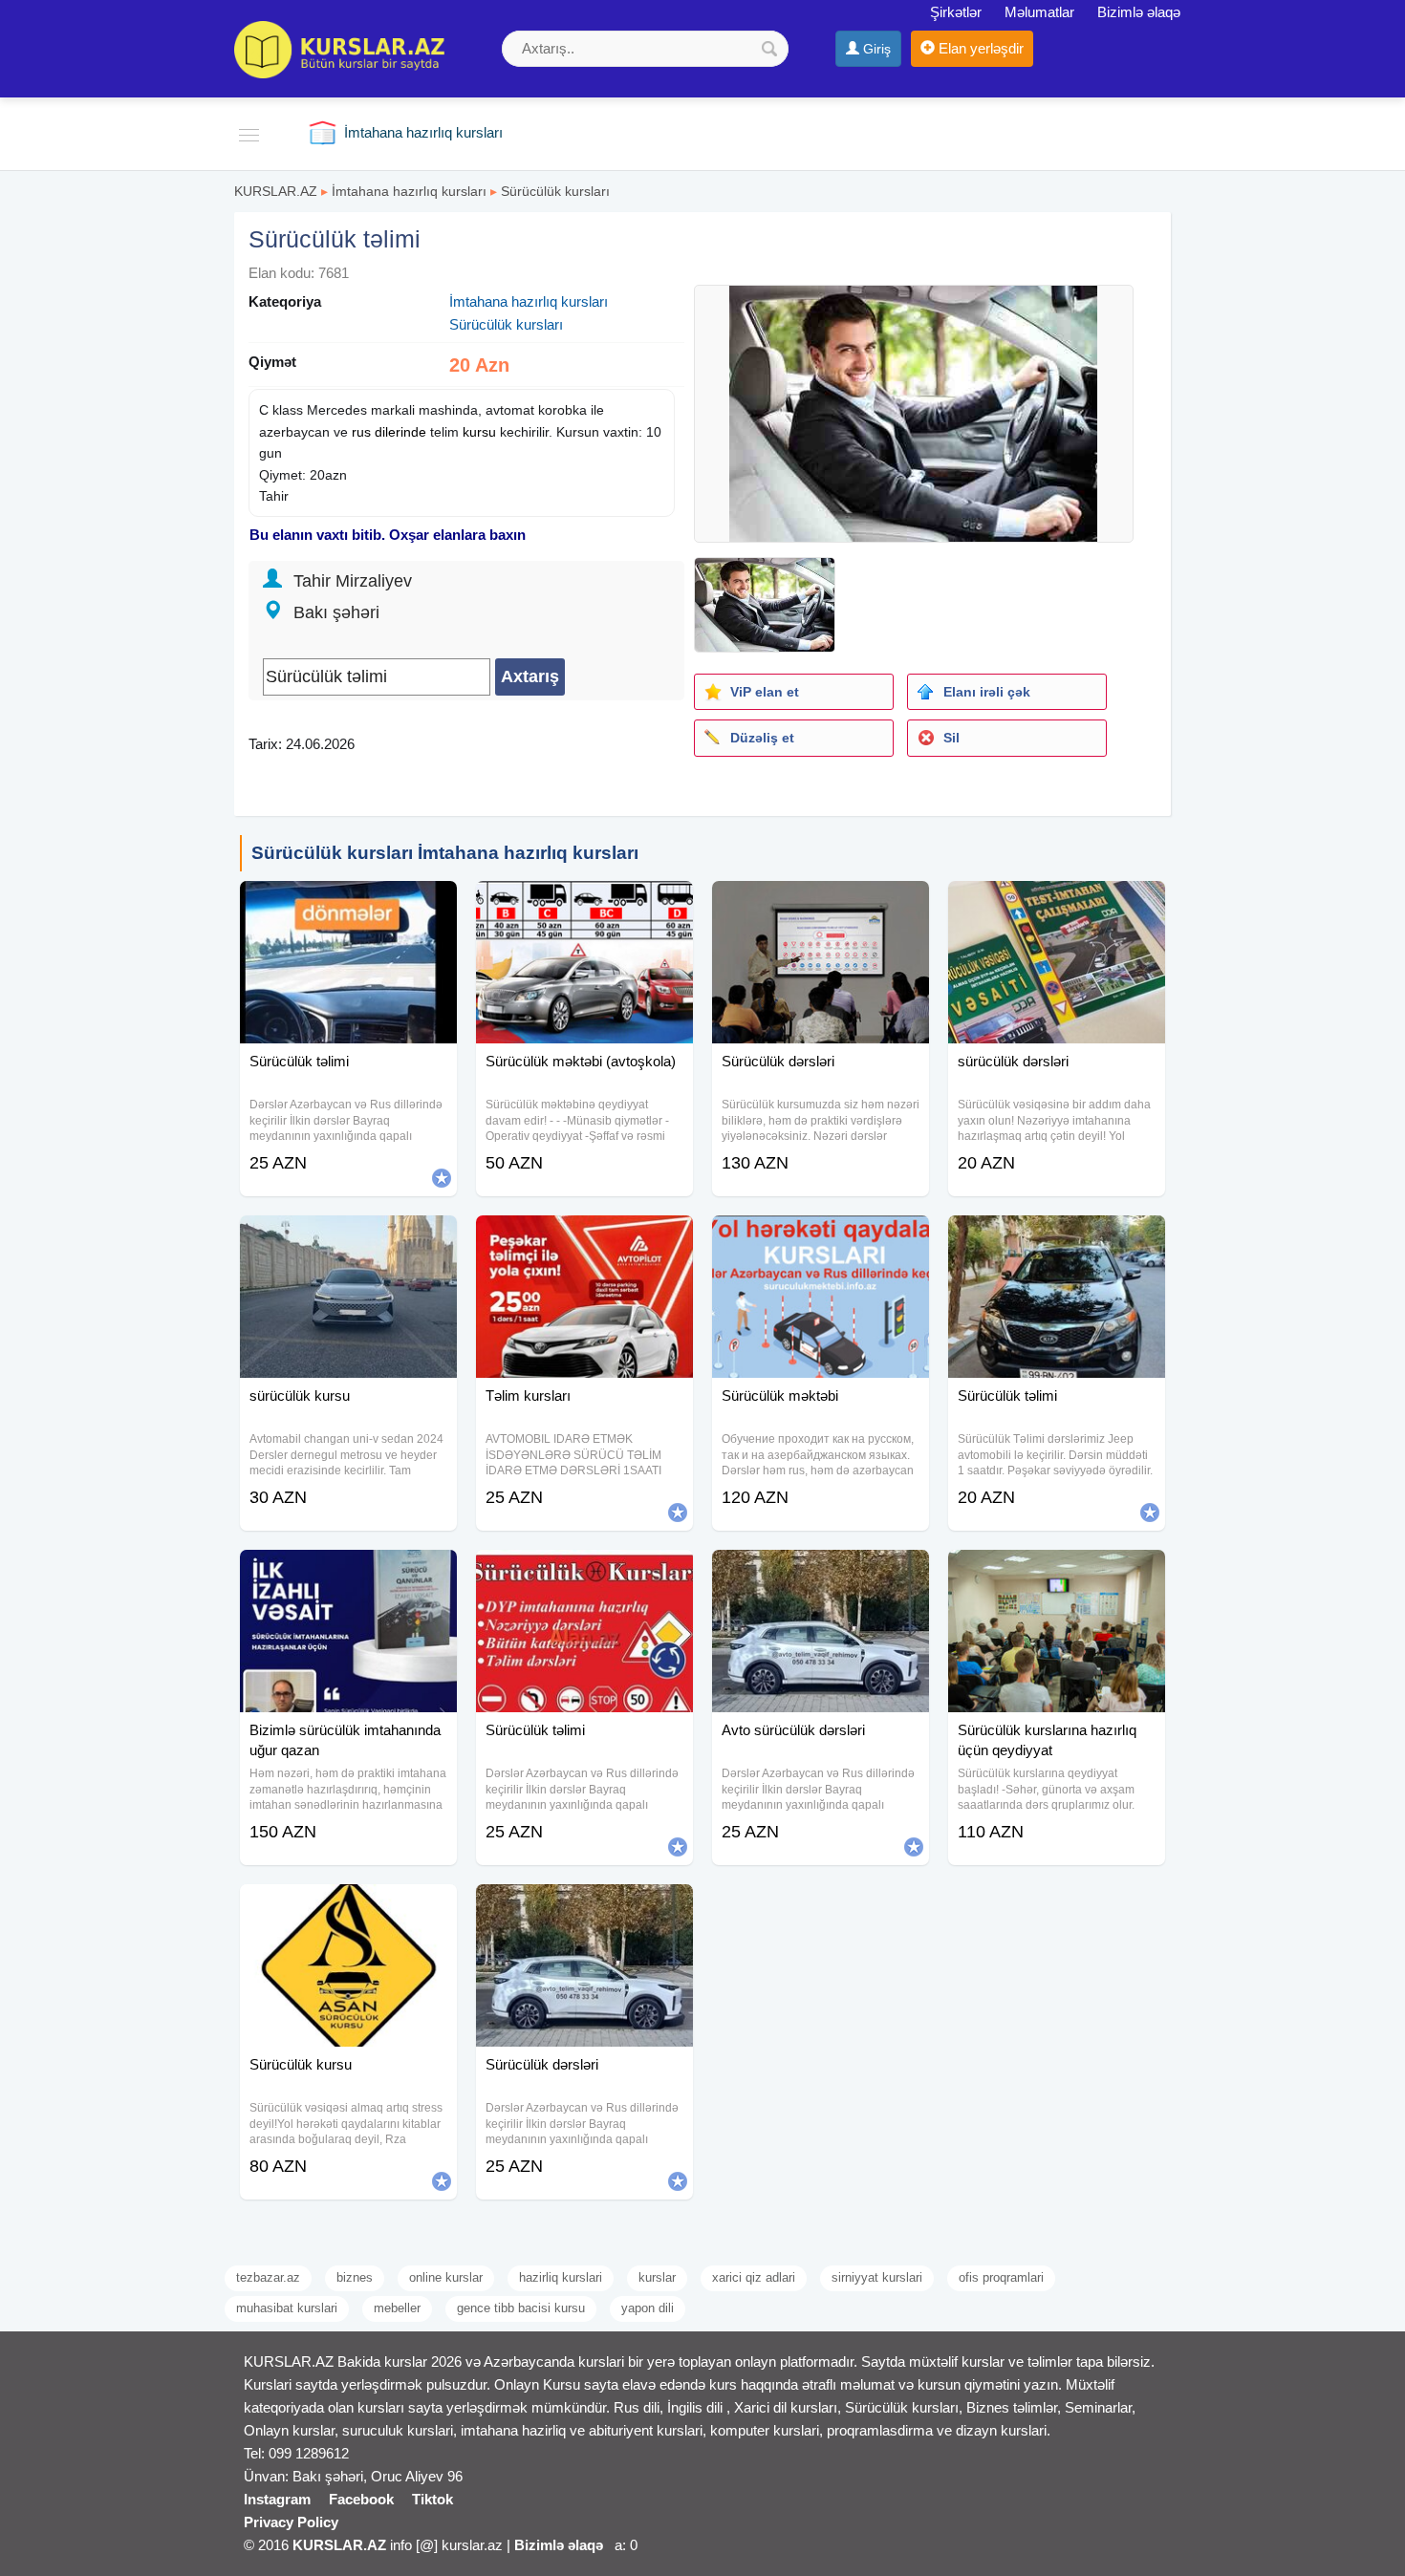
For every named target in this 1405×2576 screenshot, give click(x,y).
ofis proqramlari (1001, 2277)
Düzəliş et (762, 738)
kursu (479, 432)
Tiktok (432, 2499)
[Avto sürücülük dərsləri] (821, 1574)
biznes (355, 2277)
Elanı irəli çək (987, 692)
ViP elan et (765, 692)
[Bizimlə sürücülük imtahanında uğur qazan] (348, 1574)
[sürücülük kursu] (348, 1239)
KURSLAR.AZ (276, 191)
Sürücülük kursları (555, 191)
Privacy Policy (291, 2522)
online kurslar (446, 2277)
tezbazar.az (268, 2277)
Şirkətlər (956, 12)
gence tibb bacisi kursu (521, 2308)
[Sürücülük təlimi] (348, 905)
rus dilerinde (389, 432)
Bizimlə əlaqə (1139, 12)
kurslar (657, 2277)
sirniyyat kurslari (877, 2277)
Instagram (277, 2499)
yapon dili (648, 2308)
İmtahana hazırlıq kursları (409, 191)
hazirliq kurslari (561, 2277)
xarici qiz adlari (754, 2277)
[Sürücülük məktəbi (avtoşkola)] (584, 905)
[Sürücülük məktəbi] (821, 1239)
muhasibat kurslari (287, 2308)
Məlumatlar (1039, 12)
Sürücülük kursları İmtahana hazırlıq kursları (445, 853)
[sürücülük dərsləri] (1057, 905)
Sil (951, 738)
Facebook (361, 2499)
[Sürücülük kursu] (348, 1908)
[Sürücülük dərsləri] (821, 905)
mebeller (397, 2308)
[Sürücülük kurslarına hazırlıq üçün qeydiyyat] (1057, 1574)
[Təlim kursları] (584, 1239)
